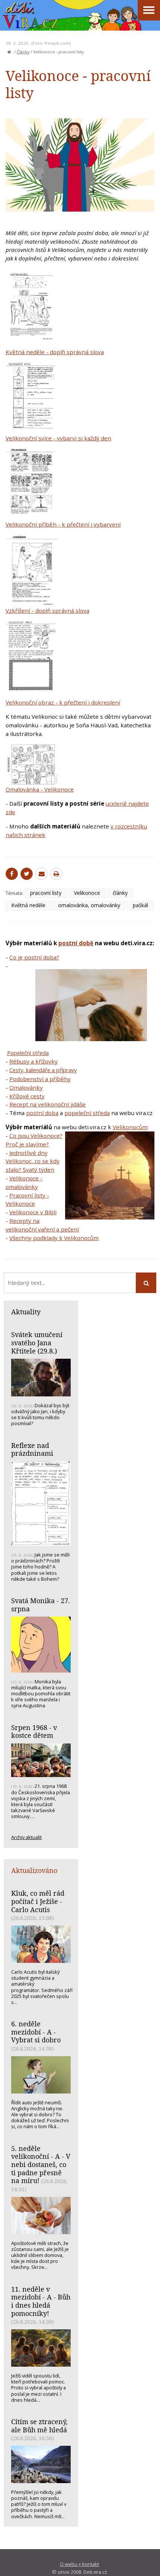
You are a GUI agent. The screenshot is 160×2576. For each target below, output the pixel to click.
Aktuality (26, 1312)
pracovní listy (46, 893)
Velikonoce (87, 893)
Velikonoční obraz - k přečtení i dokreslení (63, 702)
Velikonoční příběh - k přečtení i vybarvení (63, 524)
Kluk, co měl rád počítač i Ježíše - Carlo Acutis (38, 1901)
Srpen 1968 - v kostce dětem (34, 1732)
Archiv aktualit (26, 1837)
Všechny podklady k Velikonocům (54, 1238)
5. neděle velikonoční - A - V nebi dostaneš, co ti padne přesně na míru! (41, 2165)
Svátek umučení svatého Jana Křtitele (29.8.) (37, 1342)
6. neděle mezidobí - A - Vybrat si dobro (36, 2032)
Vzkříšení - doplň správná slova (47, 611)
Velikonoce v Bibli (33, 1212)
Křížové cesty (27, 1096)
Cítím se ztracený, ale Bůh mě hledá (39, 2426)
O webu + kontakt (79, 2564)
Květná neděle (28, 905)
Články (23, 52)
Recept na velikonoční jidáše (47, 1104)
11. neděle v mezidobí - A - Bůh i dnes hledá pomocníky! (41, 2301)
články (120, 893)
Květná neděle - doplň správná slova (55, 352)
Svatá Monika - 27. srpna (41, 1605)
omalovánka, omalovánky (89, 905)
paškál (140, 905)
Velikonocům (130, 1127)
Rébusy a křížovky (33, 1061)
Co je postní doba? (34, 957)
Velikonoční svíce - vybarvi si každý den (58, 438)
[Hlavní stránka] (9, 52)
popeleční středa (87, 1113)
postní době (76, 943)
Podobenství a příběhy (40, 1079)
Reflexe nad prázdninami (32, 1449)
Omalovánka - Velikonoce (40, 789)
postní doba (42, 1113)
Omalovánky (26, 1087)
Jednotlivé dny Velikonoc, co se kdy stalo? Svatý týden (33, 1161)
